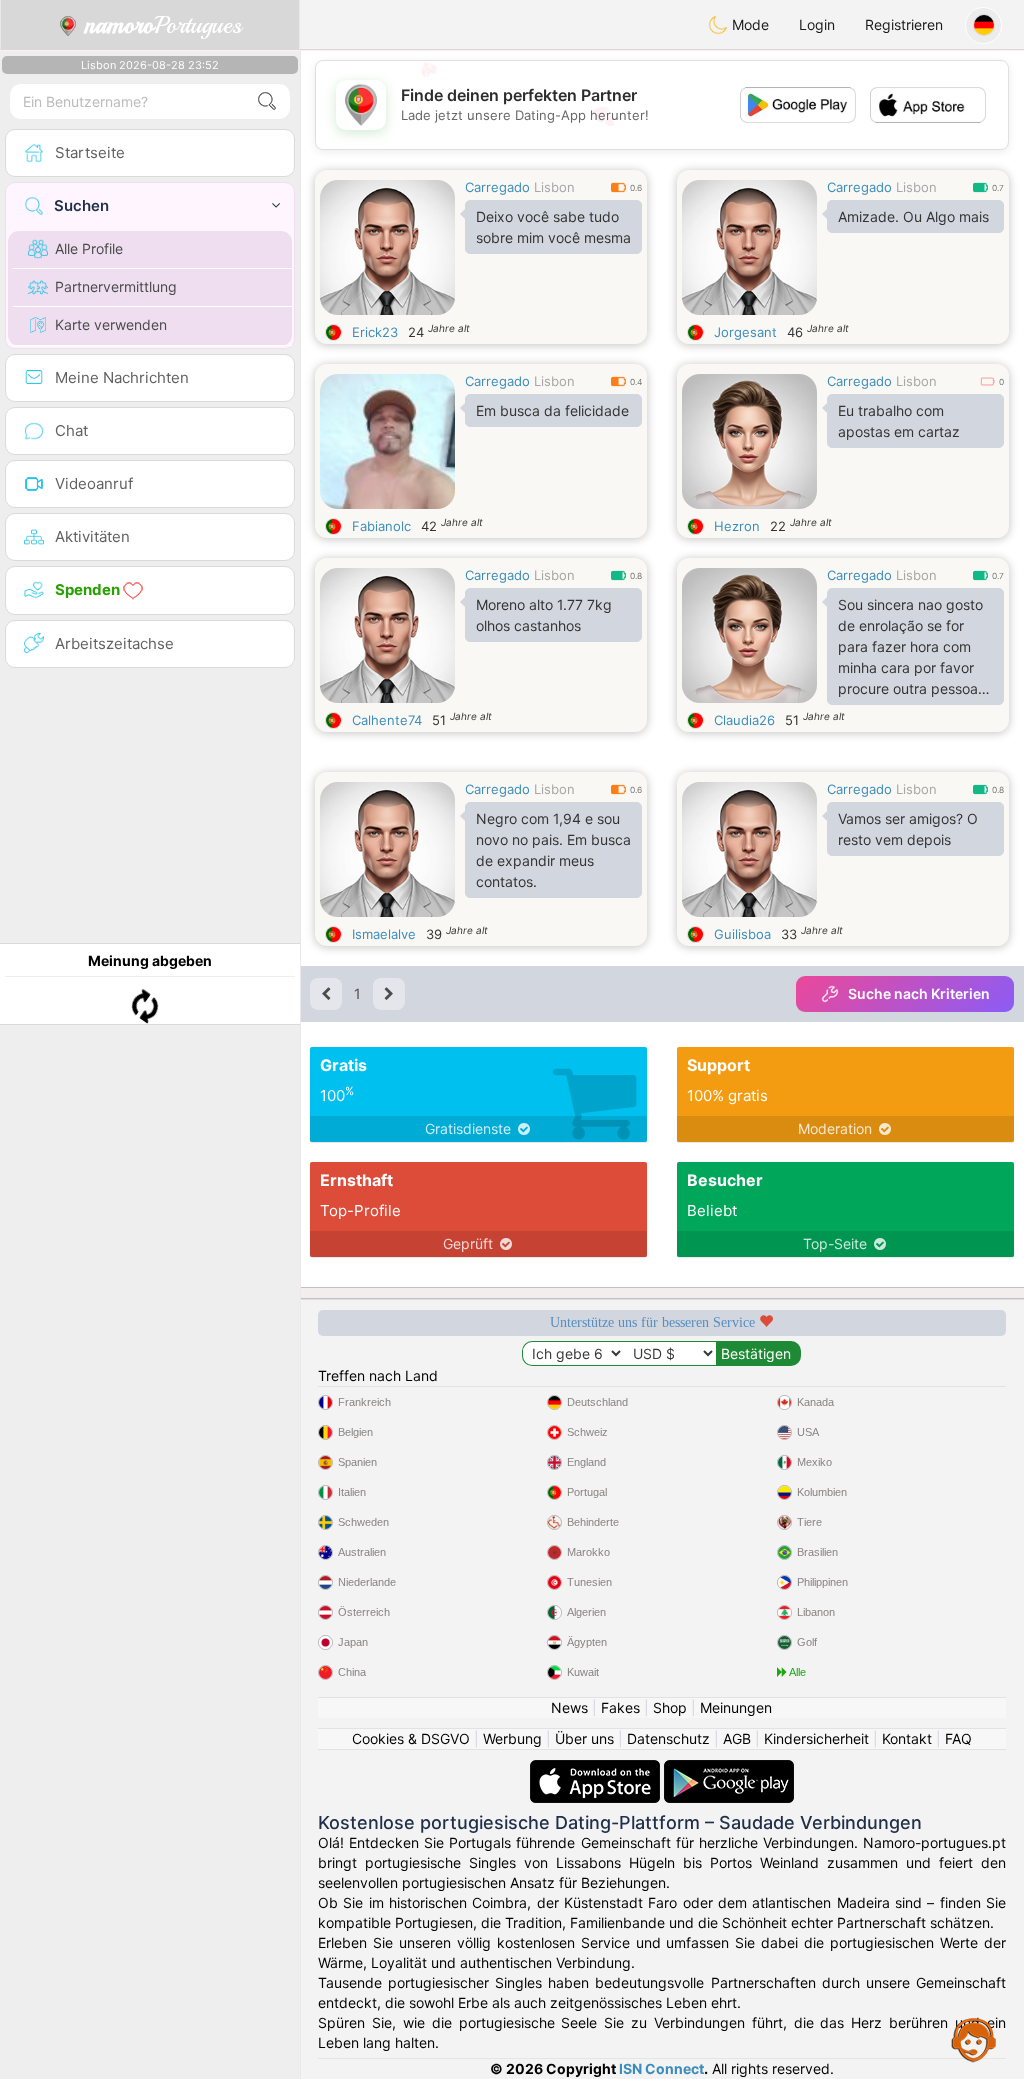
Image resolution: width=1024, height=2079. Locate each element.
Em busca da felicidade (552, 410)
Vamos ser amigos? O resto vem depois (908, 829)
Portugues (163, 25)
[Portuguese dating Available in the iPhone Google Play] (729, 1769)
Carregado (497, 187)
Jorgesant (745, 332)
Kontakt (907, 1738)
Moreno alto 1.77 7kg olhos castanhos (544, 615)
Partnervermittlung (116, 286)
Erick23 (375, 332)
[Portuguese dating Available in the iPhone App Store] (597, 1769)
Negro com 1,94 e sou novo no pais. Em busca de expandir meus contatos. (553, 850)
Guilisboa (742, 934)
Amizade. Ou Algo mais (913, 216)
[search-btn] (267, 101)
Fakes (620, 1707)
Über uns (584, 1738)
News (569, 1707)
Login (817, 24)
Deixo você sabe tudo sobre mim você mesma (553, 227)
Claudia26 (744, 720)
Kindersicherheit (816, 1738)
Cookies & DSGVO (411, 1738)
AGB (737, 1738)
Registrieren (904, 24)
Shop (670, 1707)
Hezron (737, 526)
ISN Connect (661, 2068)
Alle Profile (89, 248)
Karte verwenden (111, 324)
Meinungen (736, 1707)
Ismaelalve (384, 934)
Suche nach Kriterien (919, 993)
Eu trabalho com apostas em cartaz (899, 421)
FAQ (958, 1738)
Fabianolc (381, 526)
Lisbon (554, 187)
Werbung (512, 1738)
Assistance (974, 2039)
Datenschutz (668, 1738)
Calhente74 (387, 720)
